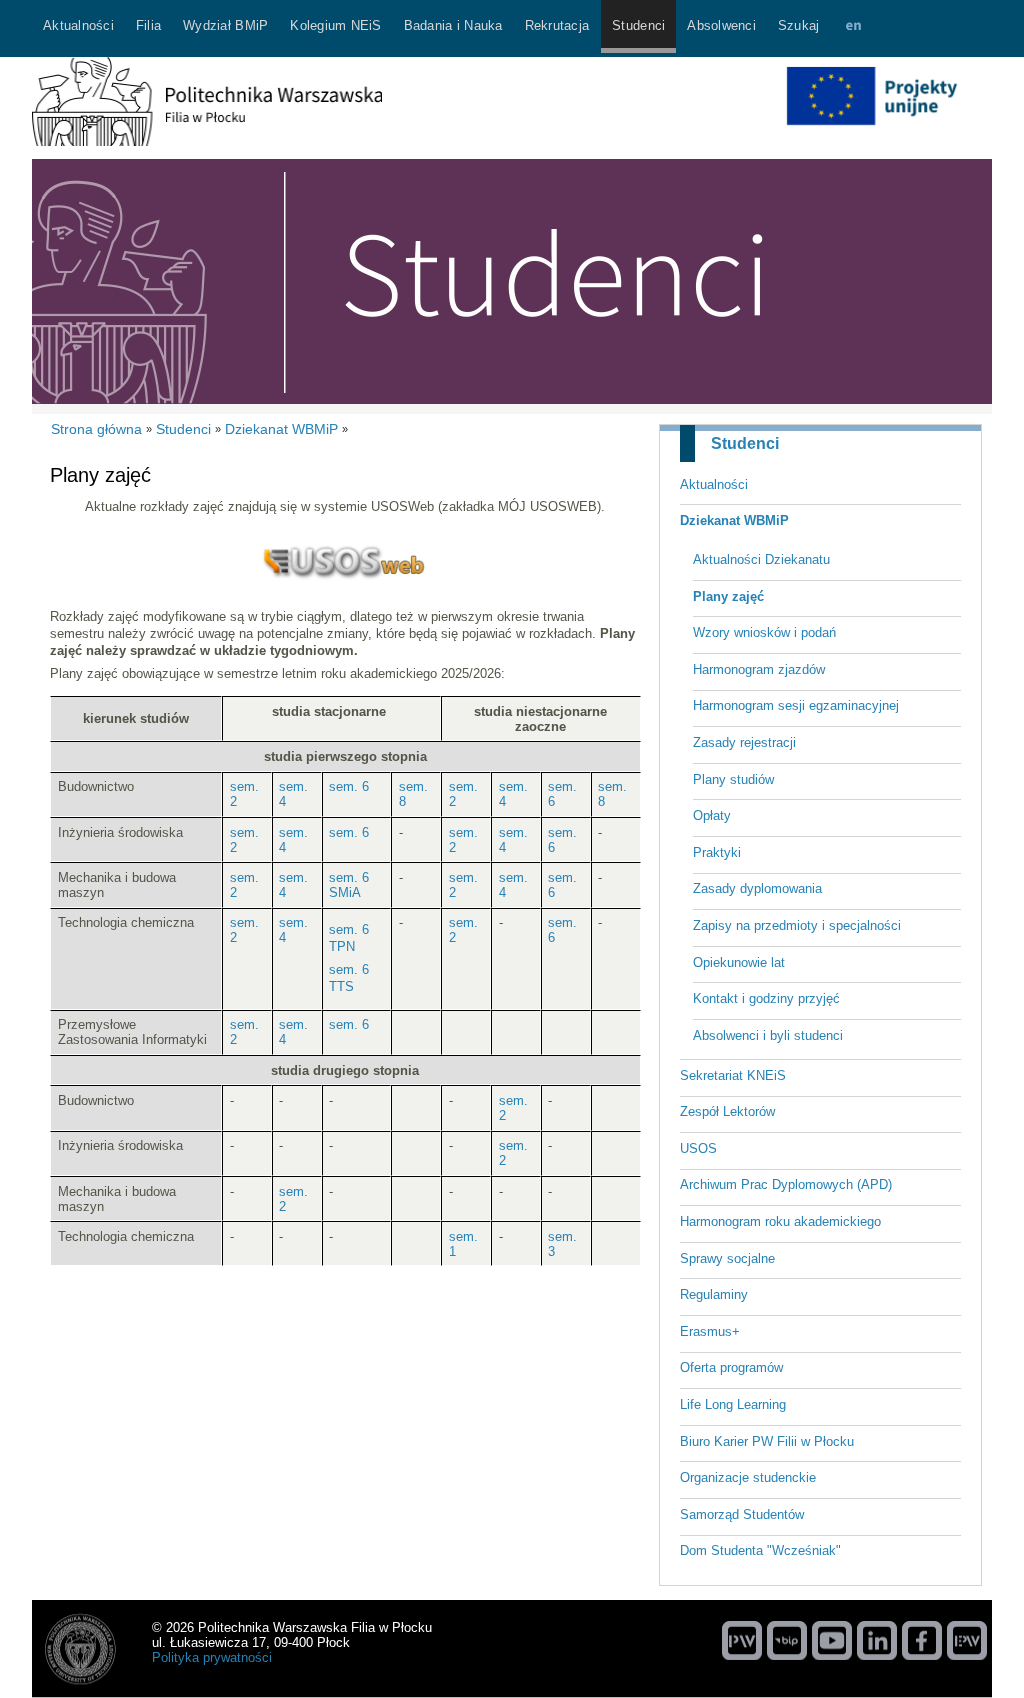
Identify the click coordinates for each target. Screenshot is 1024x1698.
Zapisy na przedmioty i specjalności (797, 925)
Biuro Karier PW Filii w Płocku (767, 1441)
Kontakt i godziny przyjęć (766, 998)
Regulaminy (714, 1294)
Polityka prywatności (212, 1657)
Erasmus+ (710, 1331)
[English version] (853, 28)
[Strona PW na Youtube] (832, 1640)
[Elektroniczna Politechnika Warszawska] (967, 1640)
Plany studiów (733, 779)
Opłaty (712, 815)
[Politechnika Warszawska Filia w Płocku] (207, 141)
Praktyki (717, 852)
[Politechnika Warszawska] (742, 1640)
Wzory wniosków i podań (764, 632)
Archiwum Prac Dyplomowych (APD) (786, 1184)
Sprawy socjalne (727, 1258)
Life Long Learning (733, 1404)
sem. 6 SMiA (349, 885)
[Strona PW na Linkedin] (877, 1640)
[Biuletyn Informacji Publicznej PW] (787, 1640)
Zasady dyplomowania (757, 888)
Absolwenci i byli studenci (768, 1035)
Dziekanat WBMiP (734, 520)
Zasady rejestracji (744, 742)
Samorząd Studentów (742, 1514)
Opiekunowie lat (739, 962)
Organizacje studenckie (748, 1477)
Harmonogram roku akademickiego (780, 1221)
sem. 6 (349, 786)
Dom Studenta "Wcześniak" (760, 1550)
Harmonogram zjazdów (759, 669)
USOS (698, 1148)
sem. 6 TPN (349, 938)
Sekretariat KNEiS (733, 1075)
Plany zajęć (728, 596)
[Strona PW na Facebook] (922, 1640)
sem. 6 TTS (349, 978)
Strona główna (96, 429)
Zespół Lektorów (727, 1111)
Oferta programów (731, 1367)
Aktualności (714, 484)
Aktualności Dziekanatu (761, 559)
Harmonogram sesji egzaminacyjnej (796, 705)
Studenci (745, 443)
